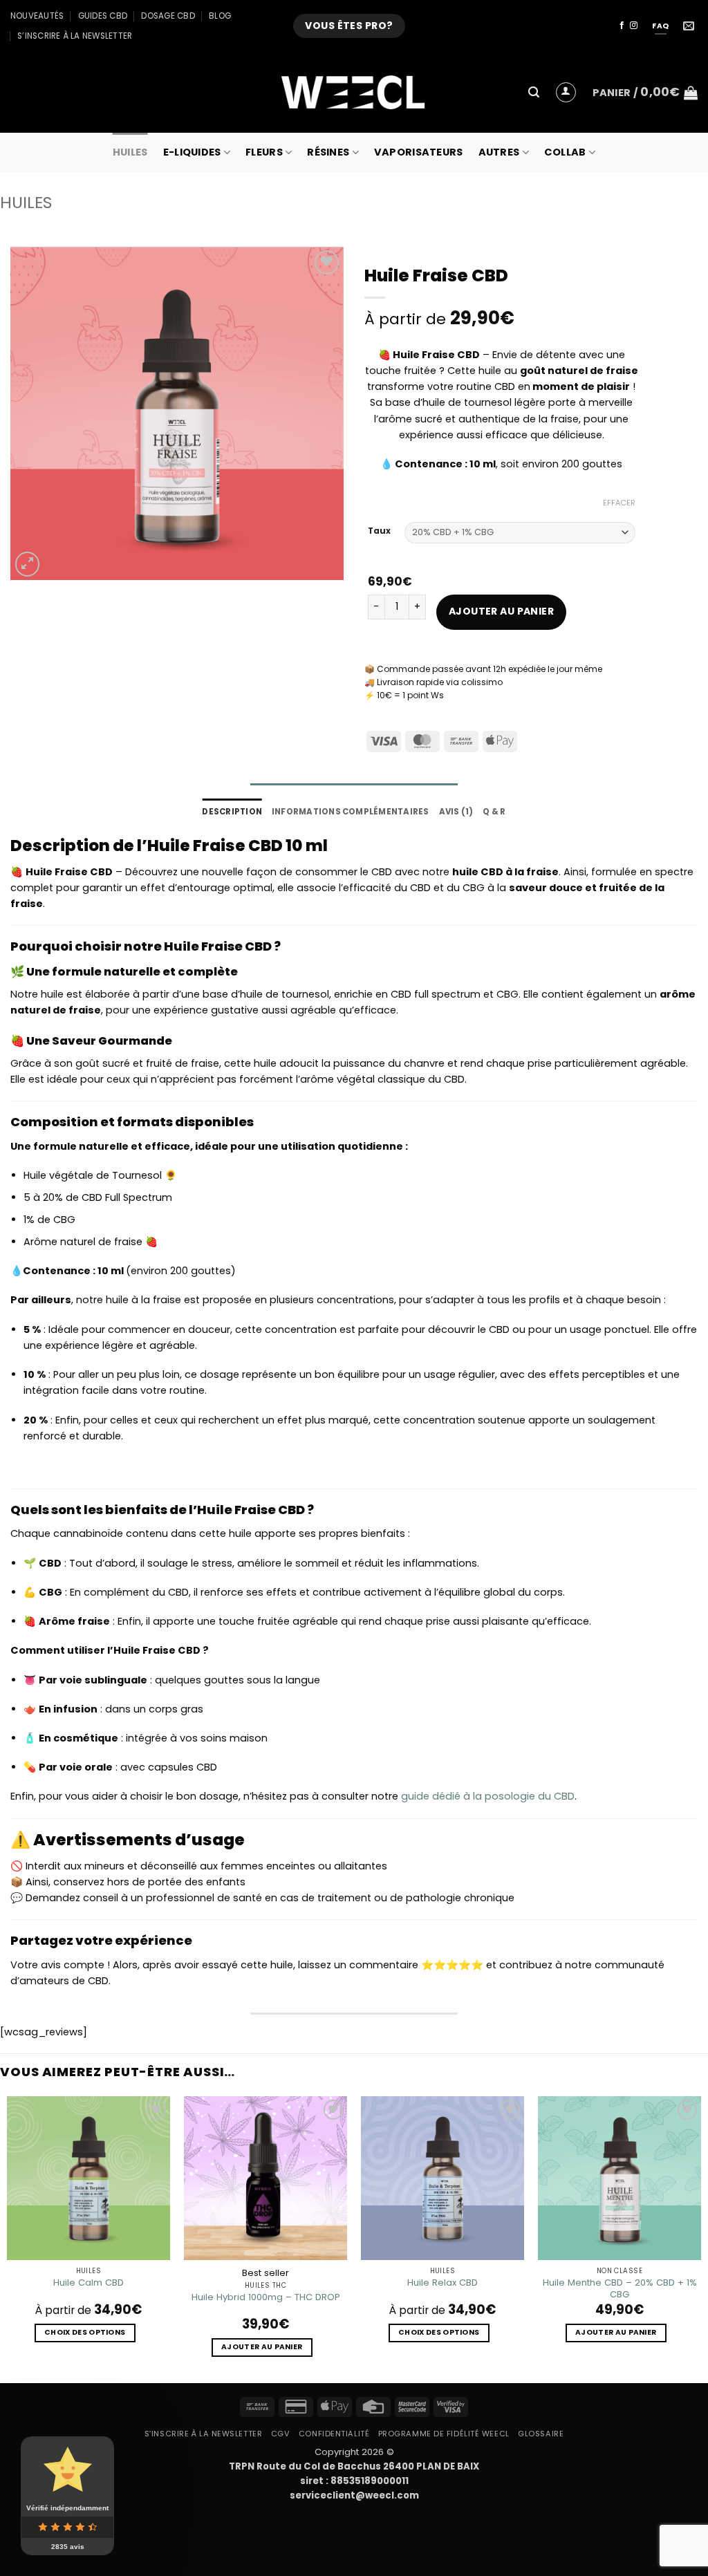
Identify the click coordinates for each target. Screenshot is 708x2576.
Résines (328, 152)
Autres (499, 152)
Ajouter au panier (501, 611)
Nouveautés (37, 16)
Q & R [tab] (494, 812)
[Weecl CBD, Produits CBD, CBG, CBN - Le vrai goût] (354, 92)
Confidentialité (334, 2434)
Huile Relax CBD (442, 2283)
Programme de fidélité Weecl (444, 2434)
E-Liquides (192, 152)
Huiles (130, 152)
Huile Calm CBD (88, 2283)
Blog (220, 16)
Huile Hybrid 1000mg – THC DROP (266, 2297)
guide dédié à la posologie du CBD (488, 1796)
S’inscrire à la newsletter (75, 36)
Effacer (619, 503)
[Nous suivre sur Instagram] (634, 26)
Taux (379, 531)
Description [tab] (232, 812)
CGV (281, 2434)
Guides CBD (103, 16)
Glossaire (541, 2434)
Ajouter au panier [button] (262, 2347)
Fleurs (264, 152)
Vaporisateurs (419, 152)
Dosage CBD (168, 16)
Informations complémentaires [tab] (351, 812)
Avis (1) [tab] (456, 812)
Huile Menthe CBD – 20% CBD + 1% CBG (620, 2288)
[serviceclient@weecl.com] (690, 26)
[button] (534, 92)
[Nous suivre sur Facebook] (622, 26)
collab (565, 152)
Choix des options (85, 2332)
